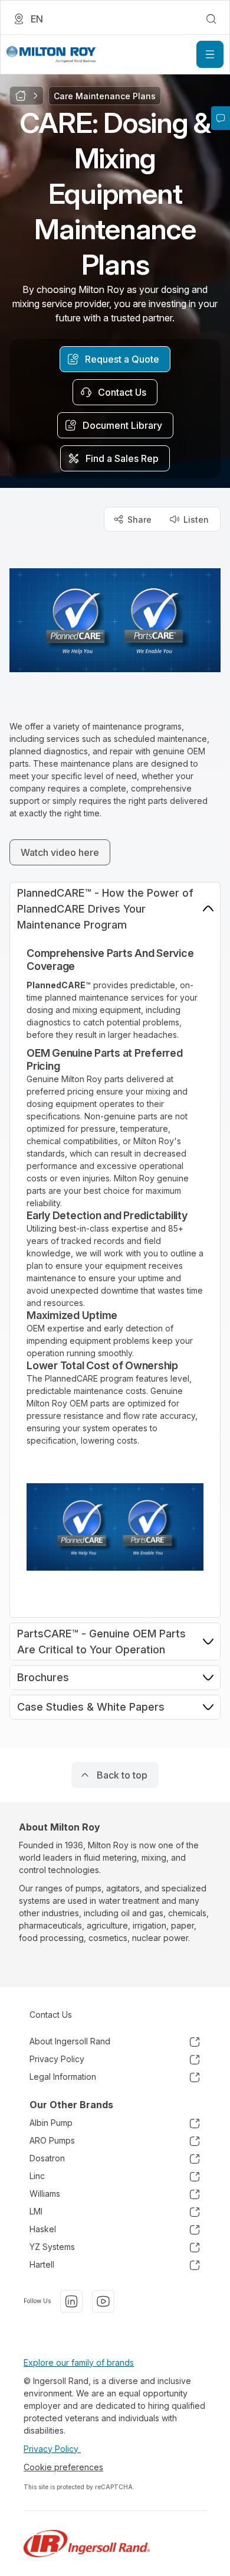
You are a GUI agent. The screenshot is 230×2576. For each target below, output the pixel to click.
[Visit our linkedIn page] (71, 2301)
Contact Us (51, 2015)
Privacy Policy (52, 2449)
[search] (211, 19)
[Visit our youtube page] (103, 2301)
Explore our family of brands (79, 2362)
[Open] (210, 54)
